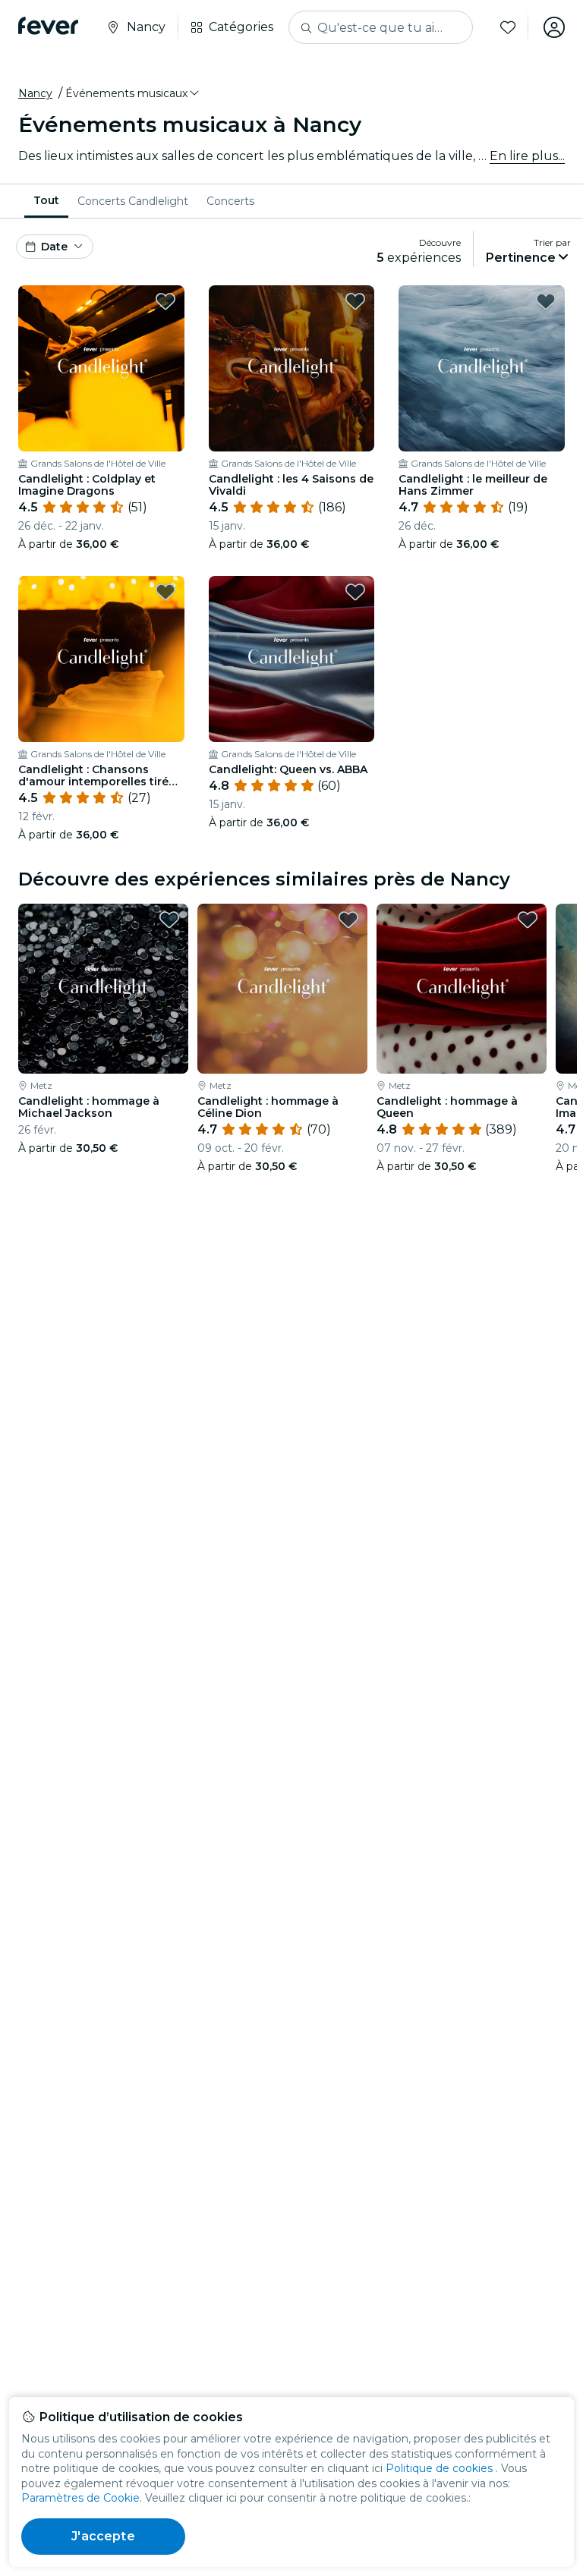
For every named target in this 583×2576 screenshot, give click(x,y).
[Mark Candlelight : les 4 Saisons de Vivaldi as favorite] (355, 301)
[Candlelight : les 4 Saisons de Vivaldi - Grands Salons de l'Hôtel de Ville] (292, 368)
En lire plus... (527, 156)
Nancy (35, 93)
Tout (46, 200)
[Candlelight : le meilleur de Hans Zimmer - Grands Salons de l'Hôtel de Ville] (482, 368)
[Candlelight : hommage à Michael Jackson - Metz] (103, 989)
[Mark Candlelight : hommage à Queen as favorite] (528, 920)
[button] (133, 93)
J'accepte (103, 2536)
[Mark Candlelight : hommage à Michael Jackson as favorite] (169, 920)
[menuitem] (46, 201)
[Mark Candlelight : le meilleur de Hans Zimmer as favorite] (546, 301)
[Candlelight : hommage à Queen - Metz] (462, 989)
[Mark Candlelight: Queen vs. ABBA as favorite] (355, 592)
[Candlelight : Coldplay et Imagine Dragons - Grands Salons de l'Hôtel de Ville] (101, 368)
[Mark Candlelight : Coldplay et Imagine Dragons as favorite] (165, 301)
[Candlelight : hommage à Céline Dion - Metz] (282, 989)
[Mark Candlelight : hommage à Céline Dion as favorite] (348, 920)
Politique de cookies (439, 2468)
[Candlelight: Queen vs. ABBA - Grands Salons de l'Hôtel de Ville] (292, 659)
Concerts (230, 201)
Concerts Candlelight (133, 201)
